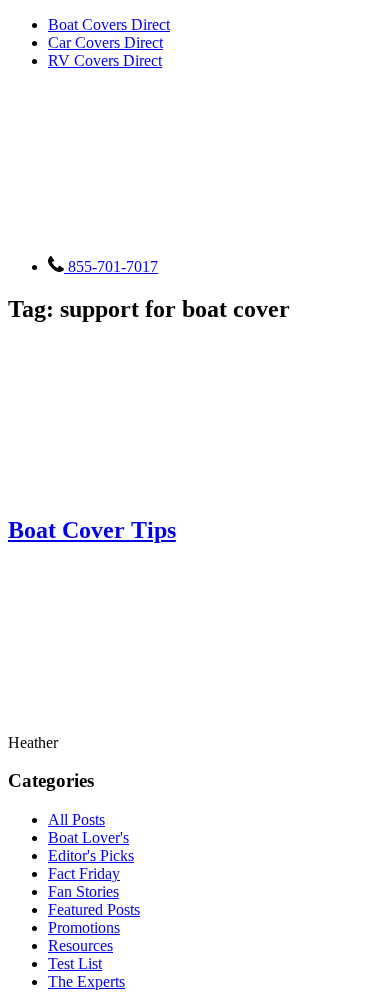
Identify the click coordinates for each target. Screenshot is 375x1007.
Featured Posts (94, 909)
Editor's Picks (91, 855)
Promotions (84, 927)
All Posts (76, 819)
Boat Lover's (88, 837)
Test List (75, 963)
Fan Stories (83, 891)
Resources (80, 945)
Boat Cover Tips (92, 530)
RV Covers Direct (105, 60)
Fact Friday (84, 873)
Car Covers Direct (105, 42)
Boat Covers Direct (109, 24)
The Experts (86, 981)
